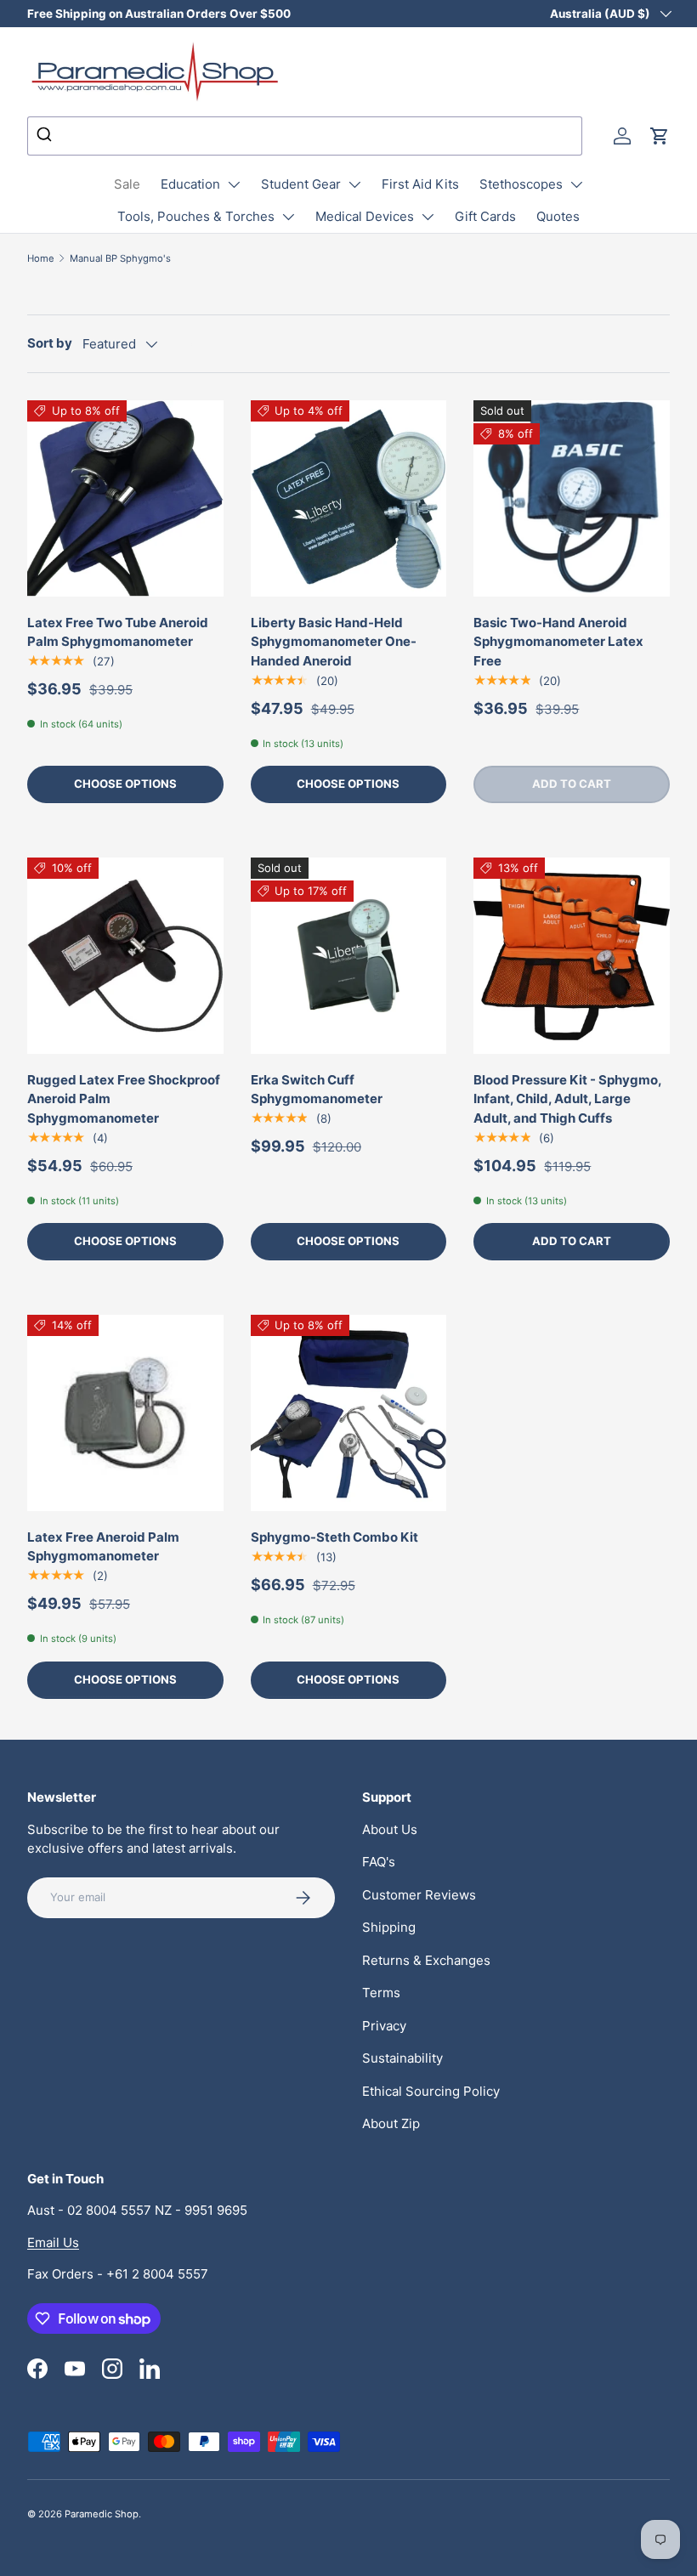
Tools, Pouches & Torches (196, 216)
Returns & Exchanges (426, 1960)
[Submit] (46, 136)
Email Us (53, 2242)
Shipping (389, 1927)
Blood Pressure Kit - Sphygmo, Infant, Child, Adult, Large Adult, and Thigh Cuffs (567, 1099)
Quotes (558, 216)
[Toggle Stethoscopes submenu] (576, 184)
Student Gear (301, 184)
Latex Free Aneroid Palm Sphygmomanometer (103, 1547)
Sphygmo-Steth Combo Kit (334, 1537)
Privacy (384, 2026)
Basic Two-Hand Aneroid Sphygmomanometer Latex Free (558, 642)
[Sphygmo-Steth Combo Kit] (349, 1413)
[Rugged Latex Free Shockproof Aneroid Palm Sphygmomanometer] (125, 956)
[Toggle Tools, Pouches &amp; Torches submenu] (288, 217)
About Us (390, 1829)
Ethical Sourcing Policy (431, 2091)
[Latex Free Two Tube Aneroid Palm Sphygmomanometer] (125, 498)
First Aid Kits (420, 184)
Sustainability (402, 2058)
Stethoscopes (521, 184)
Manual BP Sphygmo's (120, 258)
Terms (381, 1993)
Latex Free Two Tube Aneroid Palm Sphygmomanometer (118, 632)
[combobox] (305, 136)
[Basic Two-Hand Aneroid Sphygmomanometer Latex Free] (572, 498)
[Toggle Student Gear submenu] (354, 184)
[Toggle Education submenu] (234, 184)
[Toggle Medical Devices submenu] (428, 217)
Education (190, 184)
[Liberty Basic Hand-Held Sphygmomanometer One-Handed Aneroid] (349, 498)
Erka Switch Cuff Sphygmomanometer (317, 1090)
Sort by (50, 343)
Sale (127, 184)
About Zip (391, 2123)
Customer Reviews (419, 1895)
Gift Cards (485, 216)
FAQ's (379, 1862)
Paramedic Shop (102, 2514)
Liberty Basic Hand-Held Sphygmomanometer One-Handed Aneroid (334, 642)
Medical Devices (365, 216)
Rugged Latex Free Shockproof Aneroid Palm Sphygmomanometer (124, 1099)
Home (41, 258)
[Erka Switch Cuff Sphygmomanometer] (349, 956)
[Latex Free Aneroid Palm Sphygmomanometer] (125, 1413)
